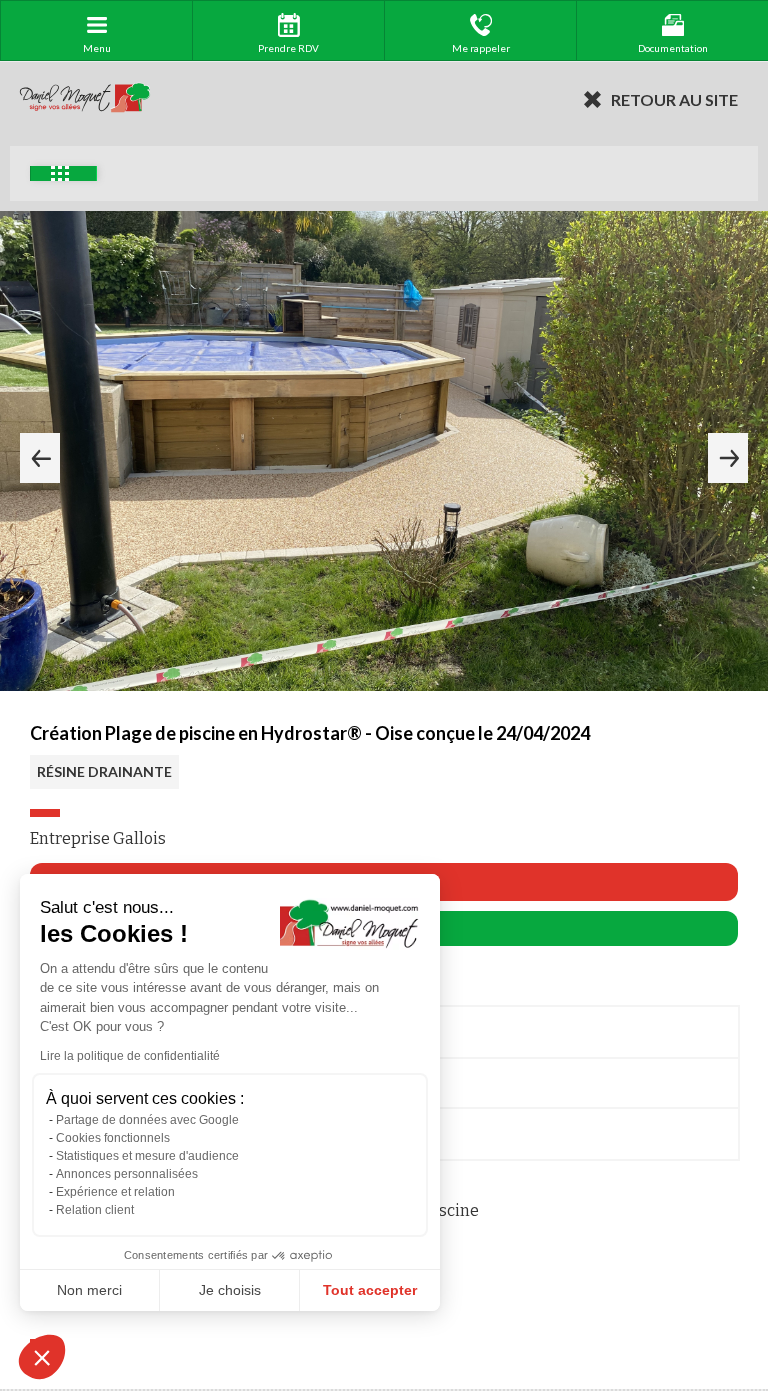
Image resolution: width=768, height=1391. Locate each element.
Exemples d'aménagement (63, 173)
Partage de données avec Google (147, 1120)
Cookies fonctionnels (113, 1138)
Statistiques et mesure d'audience (147, 1156)
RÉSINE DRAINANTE (104, 771)
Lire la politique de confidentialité (130, 1056)
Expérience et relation (115, 1192)
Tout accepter (370, 1290)
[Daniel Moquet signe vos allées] (85, 99)
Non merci (89, 1290)
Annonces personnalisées (127, 1174)
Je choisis (230, 1290)
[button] (42, 1357)
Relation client (95, 1210)
